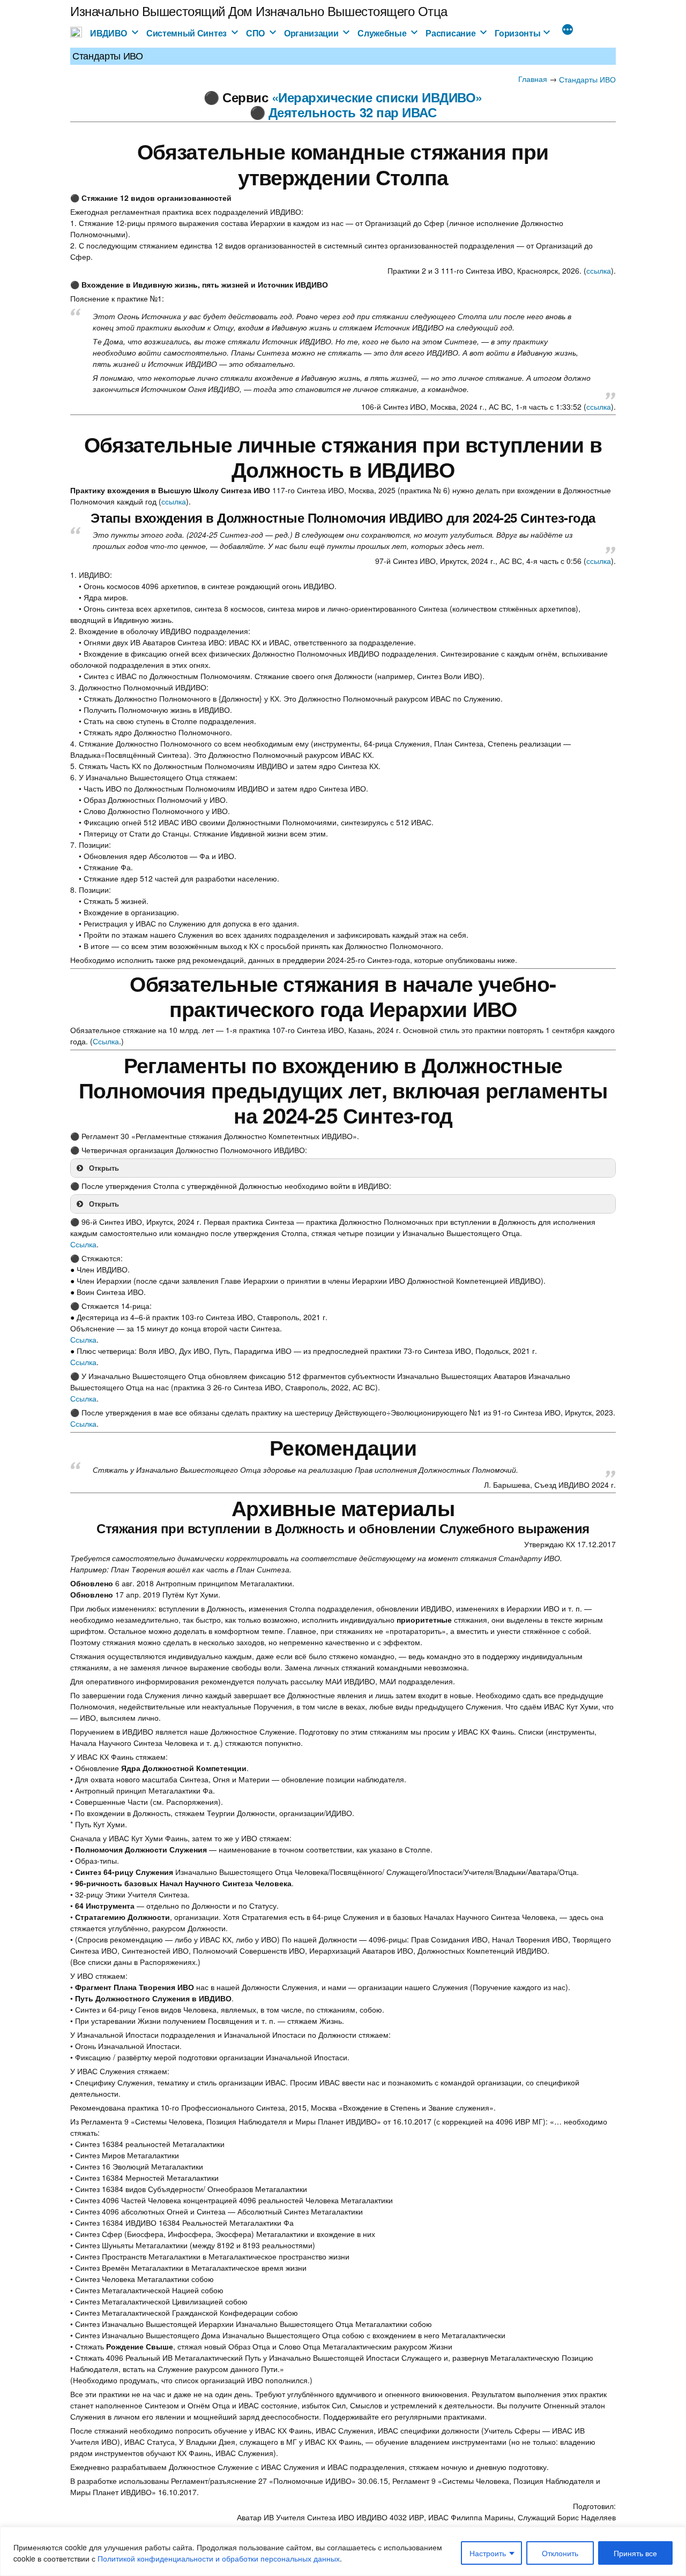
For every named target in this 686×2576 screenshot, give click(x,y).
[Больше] (568, 31)
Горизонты (517, 33)
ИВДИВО (109, 33)
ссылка (599, 270)
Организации (311, 33)
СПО (255, 33)
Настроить (488, 2553)
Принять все (635, 2553)
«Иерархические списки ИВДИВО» (377, 97)
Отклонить (560, 2553)
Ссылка (106, 1041)
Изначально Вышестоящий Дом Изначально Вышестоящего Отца (259, 10)
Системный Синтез (187, 33)
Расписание (450, 33)
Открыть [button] (104, 1168)
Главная (533, 79)
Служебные (382, 33)
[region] (343, 2551)
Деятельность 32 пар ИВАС (353, 112)
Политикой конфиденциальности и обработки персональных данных (219, 2558)
